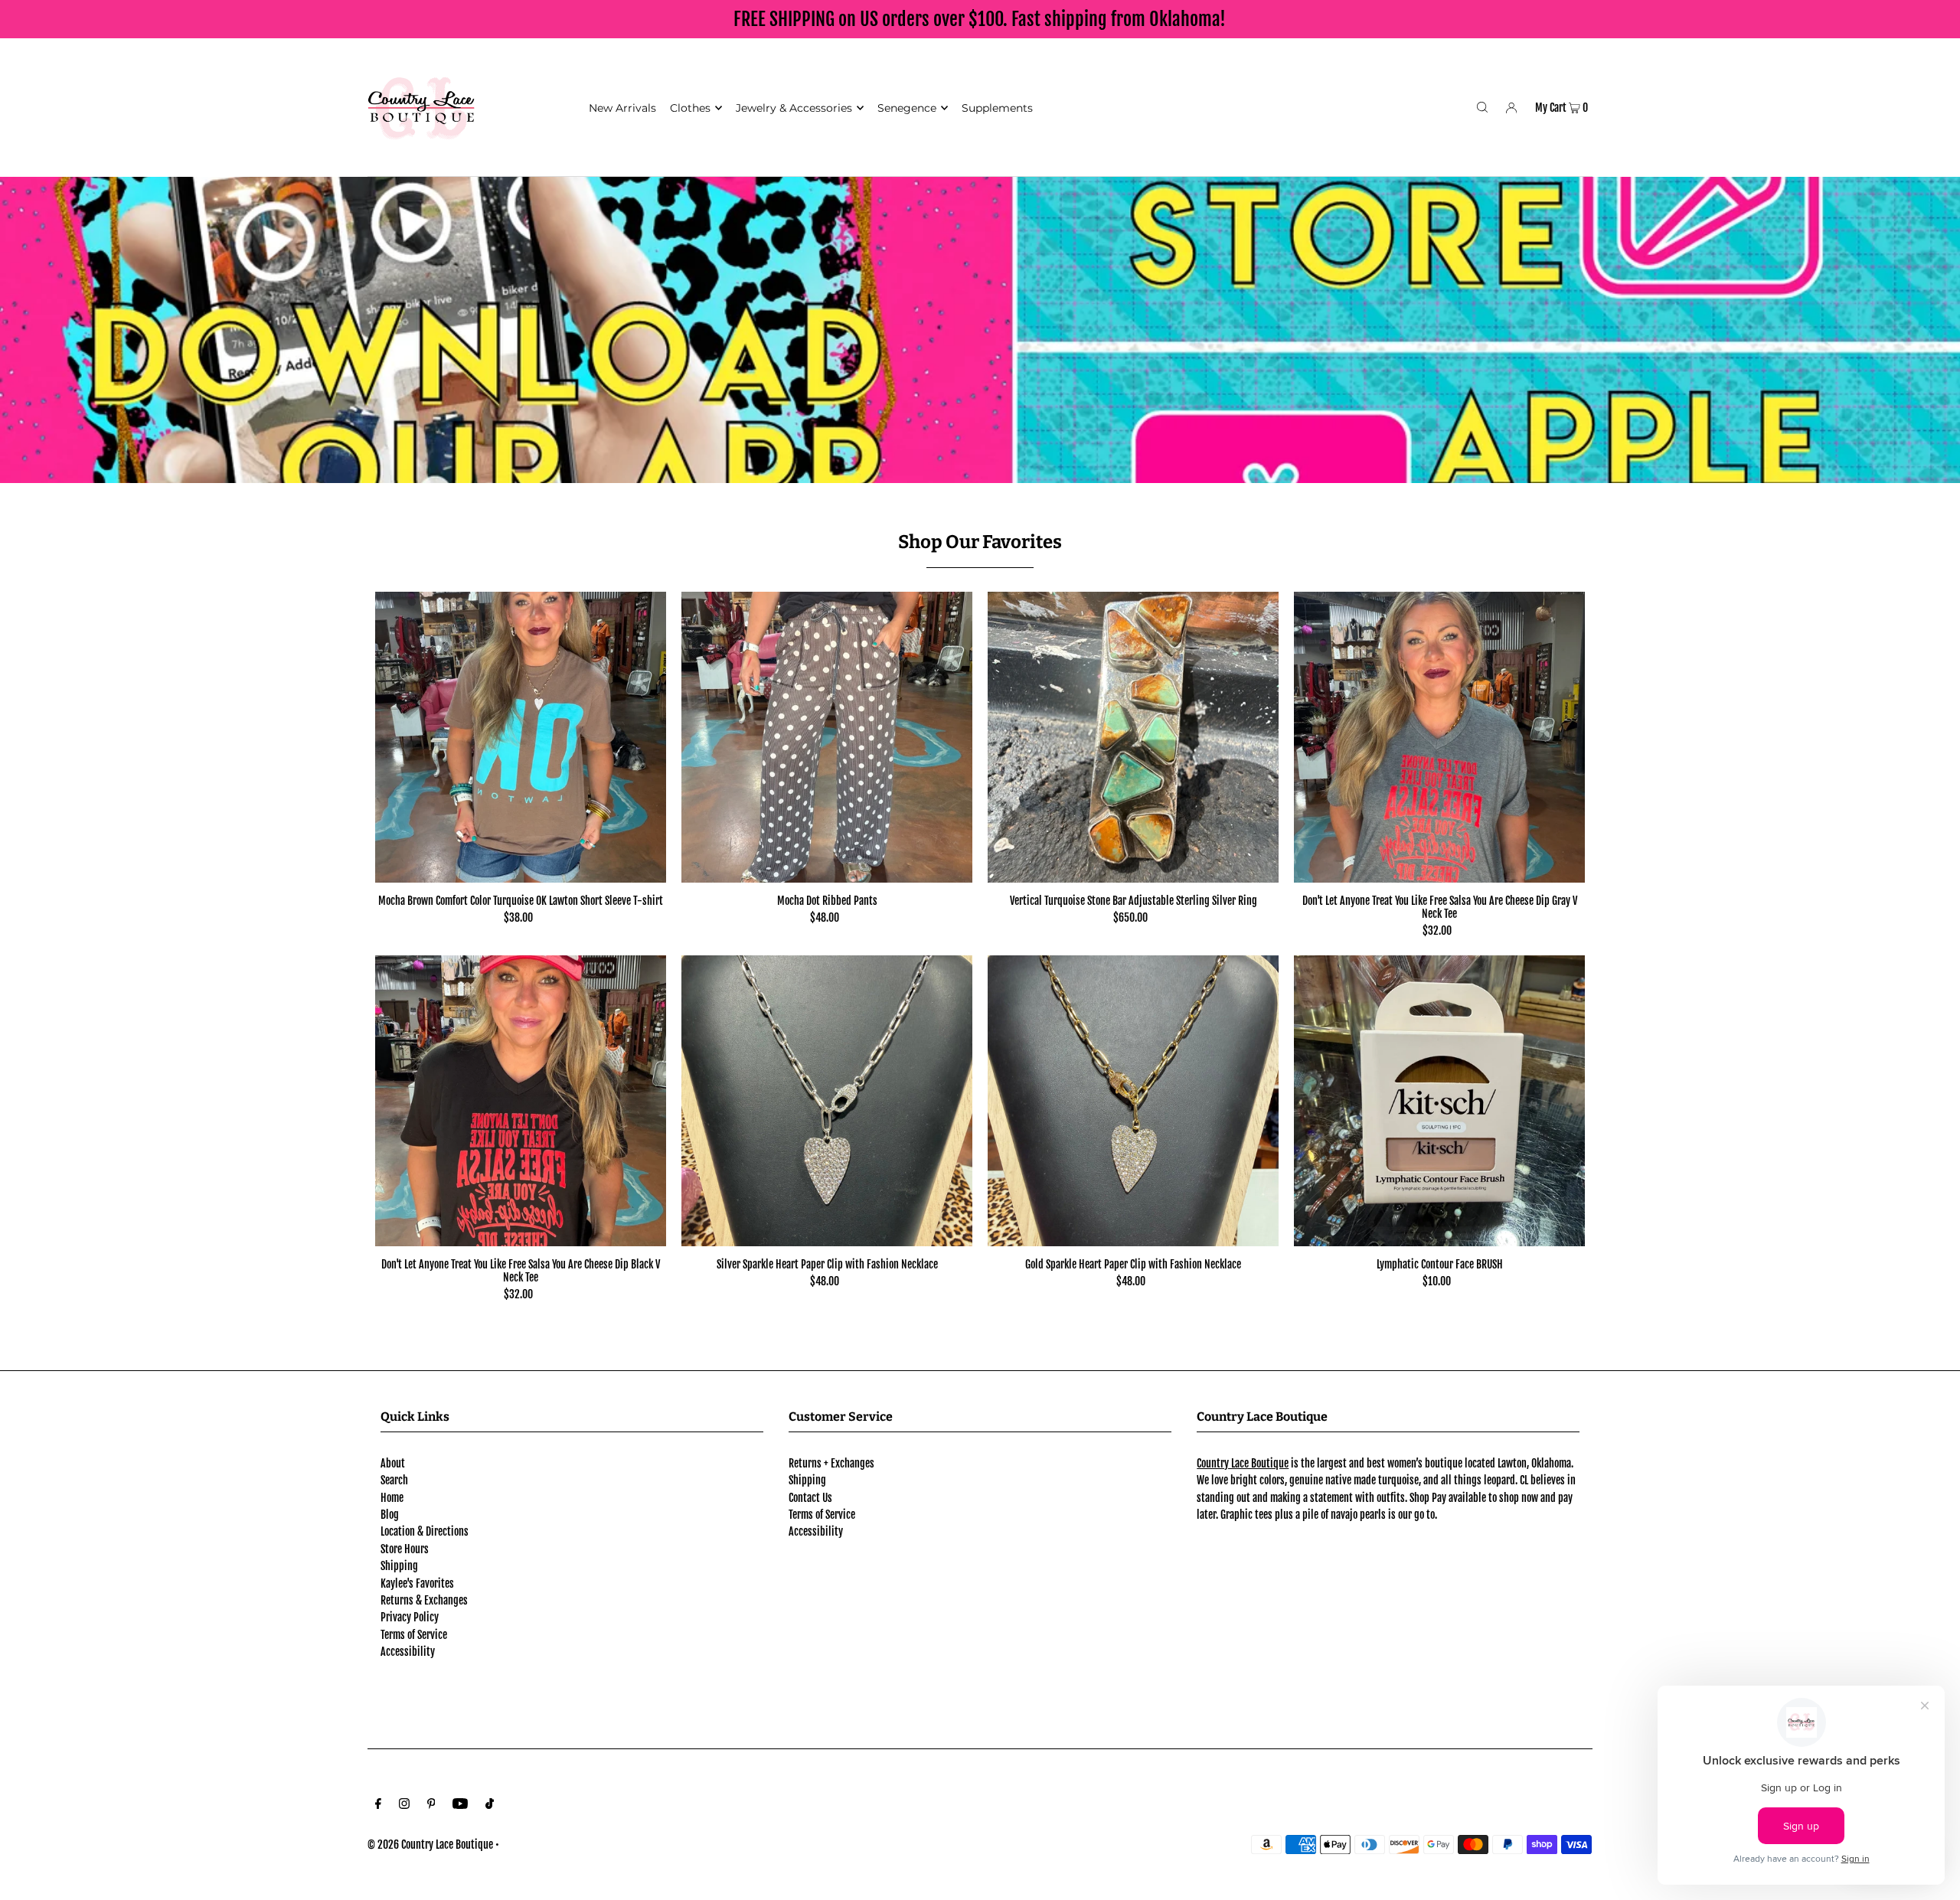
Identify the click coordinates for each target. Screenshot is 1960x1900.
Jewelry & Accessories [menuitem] (794, 108)
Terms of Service (414, 1635)
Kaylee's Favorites (417, 1583)
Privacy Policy (410, 1617)
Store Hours (405, 1549)
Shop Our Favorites (980, 542)
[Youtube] (460, 1805)
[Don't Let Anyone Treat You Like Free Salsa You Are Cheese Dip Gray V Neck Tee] (1439, 737)
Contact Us (810, 1498)
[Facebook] (378, 1805)
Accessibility (408, 1652)
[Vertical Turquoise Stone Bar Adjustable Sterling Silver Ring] (1133, 737)
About (393, 1463)
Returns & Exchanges (424, 1600)
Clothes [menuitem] (690, 108)
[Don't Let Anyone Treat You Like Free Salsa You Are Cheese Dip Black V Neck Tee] (521, 1101)
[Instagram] (404, 1805)
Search (394, 1480)
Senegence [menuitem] (907, 108)
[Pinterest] (431, 1805)
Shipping (399, 1566)
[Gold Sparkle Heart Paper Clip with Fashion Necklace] (1133, 1101)
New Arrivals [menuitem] (622, 108)
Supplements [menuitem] (997, 108)
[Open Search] (1482, 107)
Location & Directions (425, 1531)
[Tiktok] (490, 1805)
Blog (390, 1515)
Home (392, 1498)
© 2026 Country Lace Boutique (430, 1845)
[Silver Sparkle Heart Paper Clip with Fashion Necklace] (827, 1101)
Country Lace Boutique (1243, 1463)
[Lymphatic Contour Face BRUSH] (1439, 1101)
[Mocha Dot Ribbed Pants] (827, 737)
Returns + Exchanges (831, 1463)
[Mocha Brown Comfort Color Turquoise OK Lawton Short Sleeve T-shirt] (521, 737)
